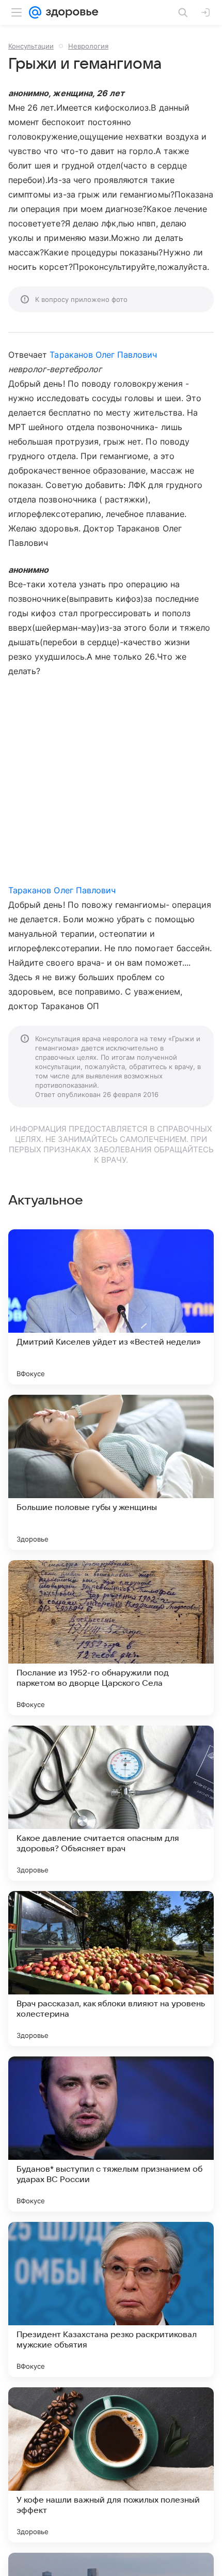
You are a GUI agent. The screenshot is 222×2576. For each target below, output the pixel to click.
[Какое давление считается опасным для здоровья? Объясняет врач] (111, 1803)
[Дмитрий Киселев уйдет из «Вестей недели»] (111, 1307)
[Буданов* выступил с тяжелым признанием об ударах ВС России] (111, 2134)
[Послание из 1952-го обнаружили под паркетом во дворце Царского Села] (111, 1638)
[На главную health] (70, 12)
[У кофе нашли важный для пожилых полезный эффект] (111, 2465)
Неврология (88, 46)
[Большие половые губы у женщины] (111, 1472)
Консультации (31, 46)
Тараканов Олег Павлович (103, 355)
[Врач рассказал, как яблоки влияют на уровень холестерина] (111, 1969)
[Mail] (35, 12)
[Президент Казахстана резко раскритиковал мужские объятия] (111, 2299)
